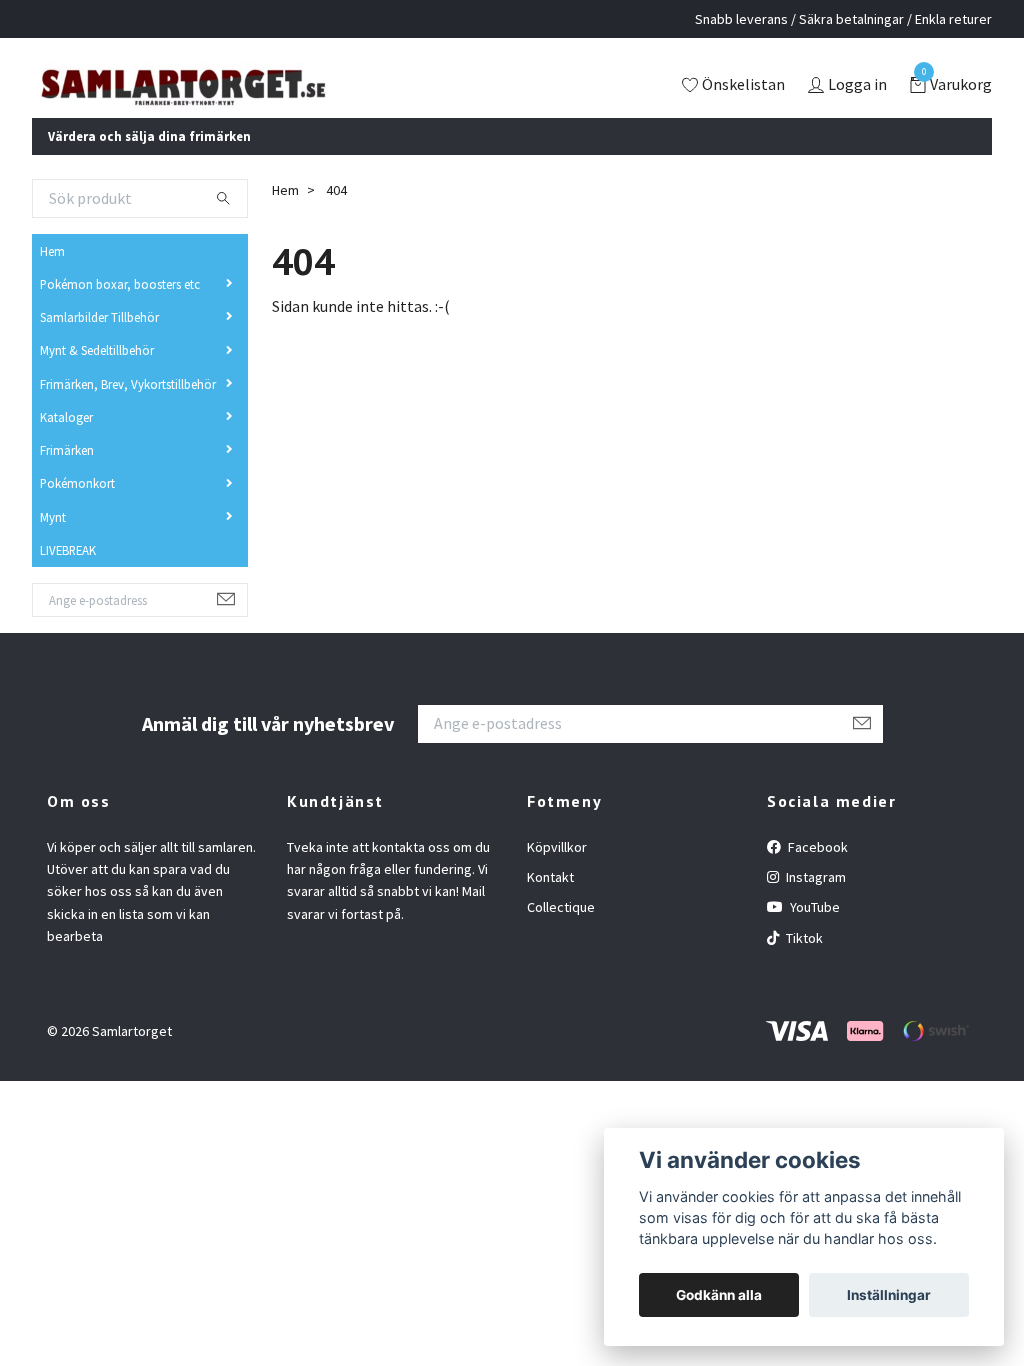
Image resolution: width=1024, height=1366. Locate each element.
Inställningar (889, 1295)
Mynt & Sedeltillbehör (97, 378)
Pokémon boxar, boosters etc (120, 311)
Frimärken (67, 477)
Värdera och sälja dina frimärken (149, 163)
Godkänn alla (719, 1295)
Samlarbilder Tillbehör (99, 344)
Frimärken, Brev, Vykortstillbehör (128, 411)
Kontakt (550, 904)
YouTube (813, 935)
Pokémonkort (77, 511)
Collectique (561, 935)
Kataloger (66, 444)
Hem (52, 278)
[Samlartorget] (267, 99)
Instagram (814, 904)
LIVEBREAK (68, 577)
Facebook (816, 874)
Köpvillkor (557, 874)
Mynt (53, 544)
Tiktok (803, 965)
